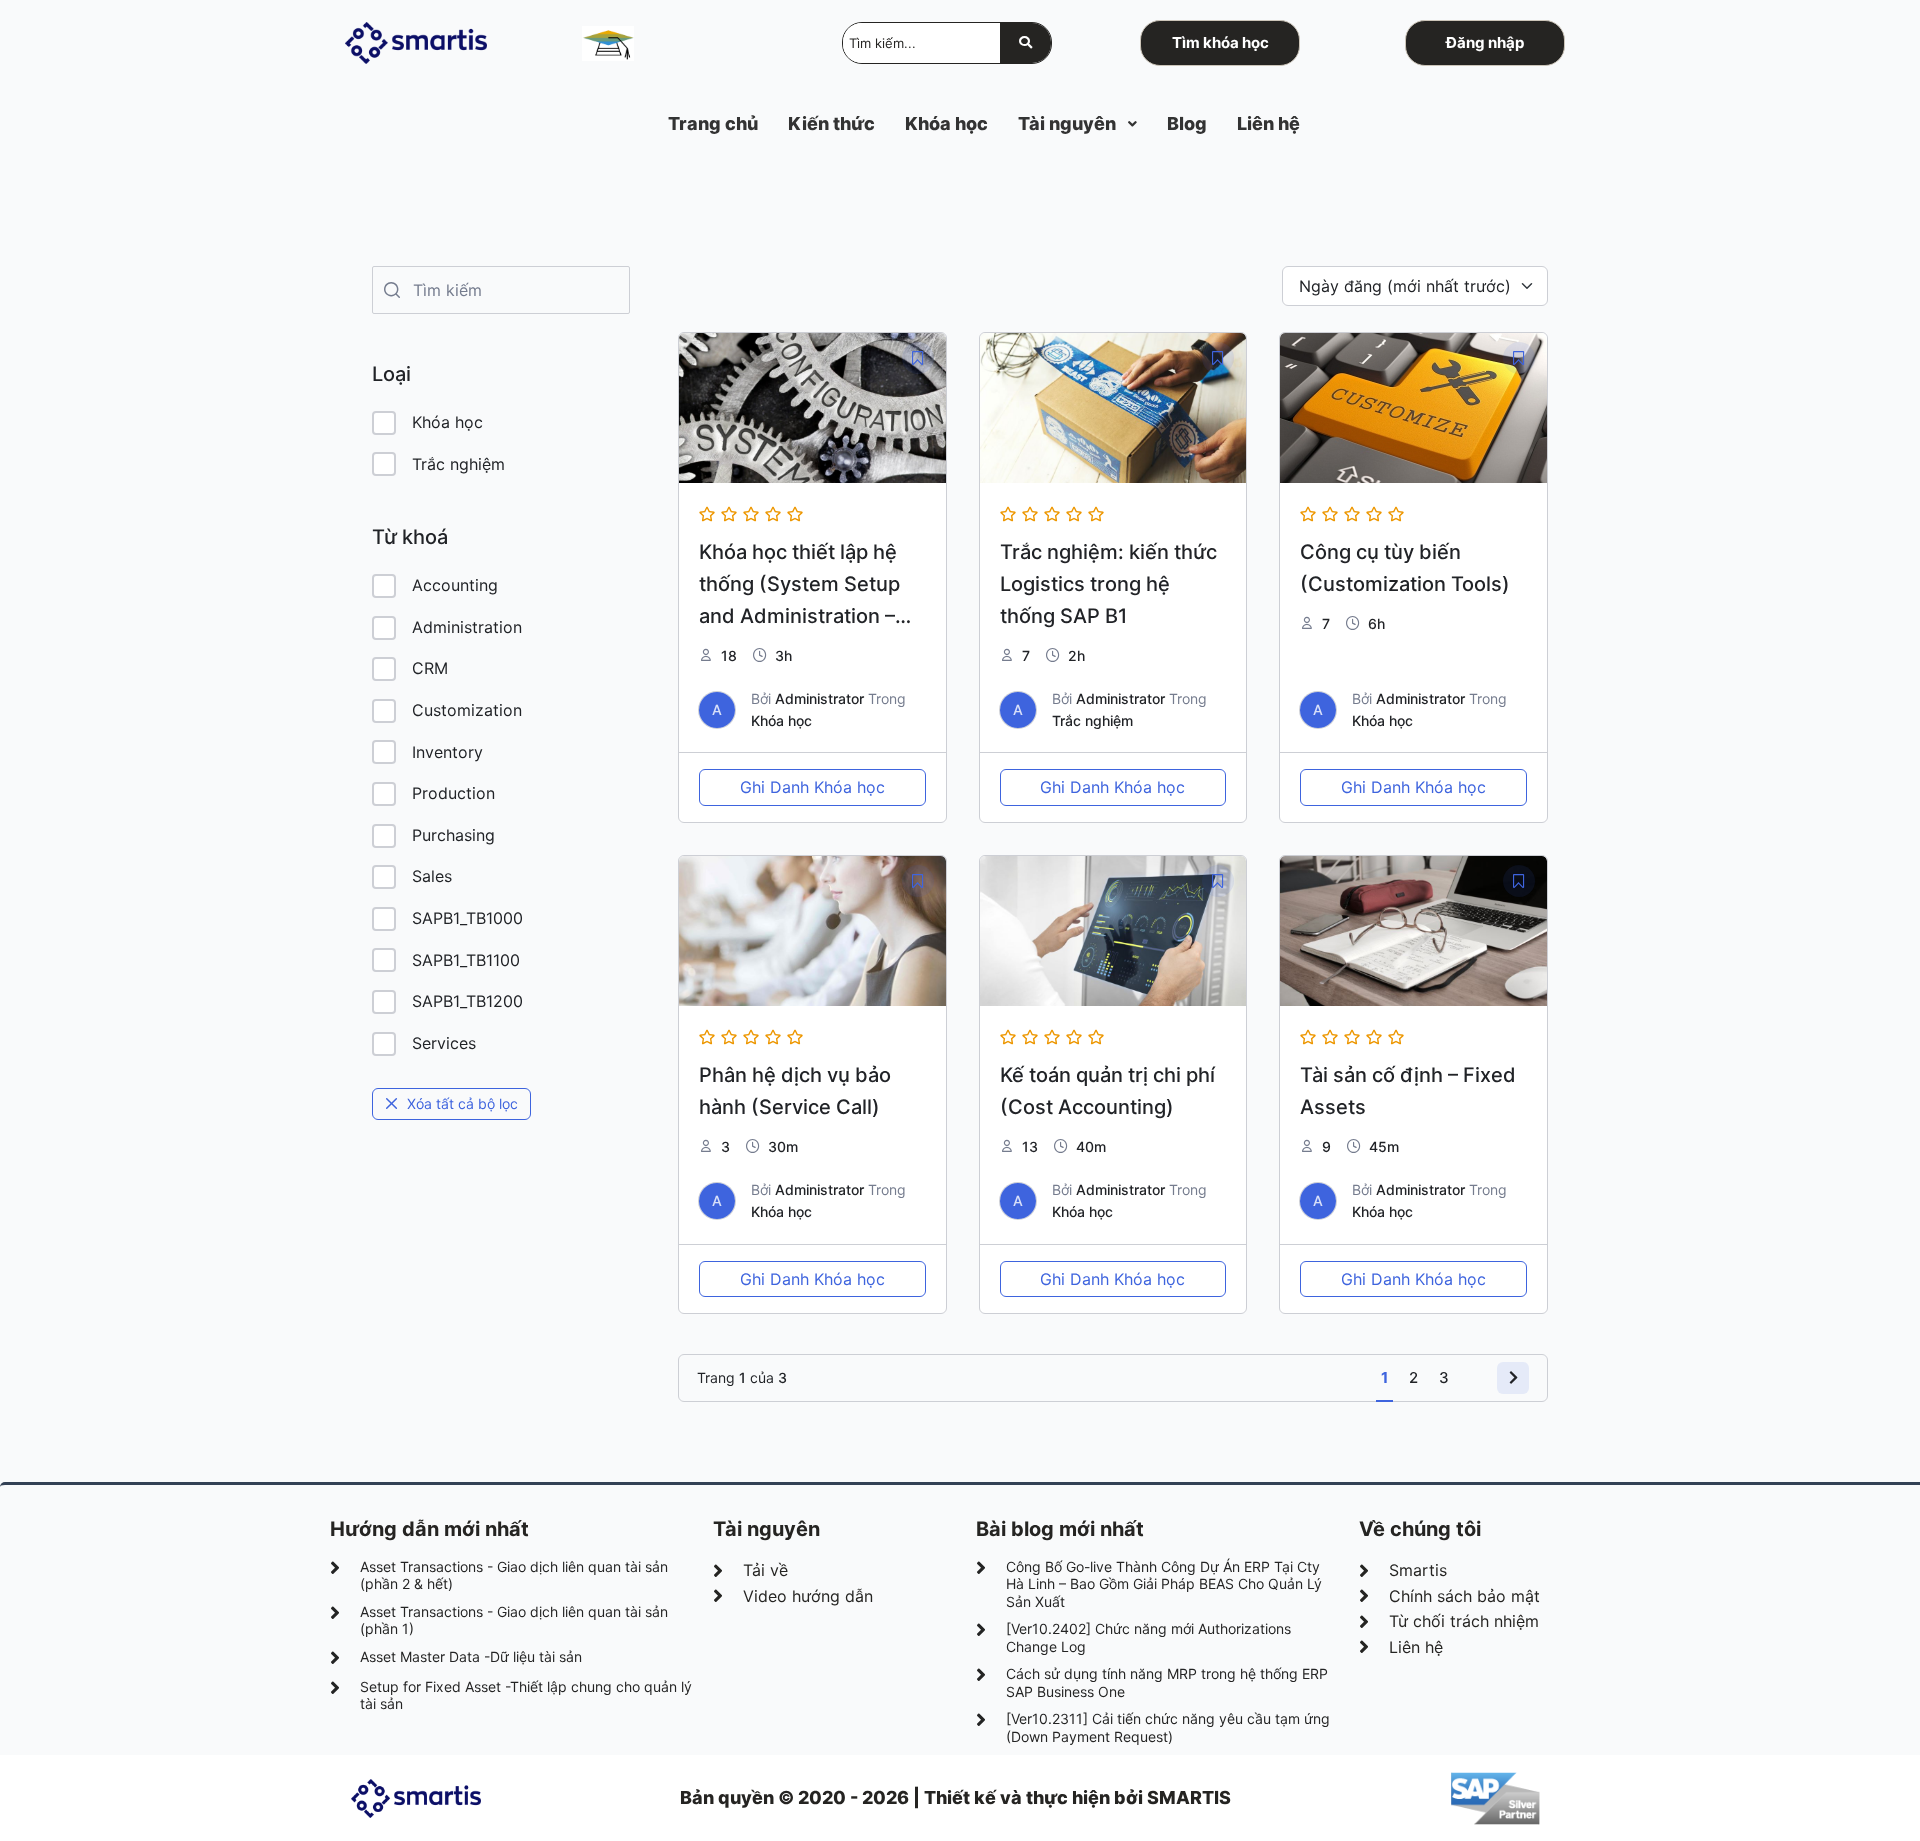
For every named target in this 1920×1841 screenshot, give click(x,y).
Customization (467, 710)
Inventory (447, 752)
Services (444, 1043)
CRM (430, 668)
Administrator (819, 698)
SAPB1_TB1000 (467, 918)
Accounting (455, 585)
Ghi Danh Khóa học (812, 787)
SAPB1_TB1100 (466, 960)
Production (453, 793)
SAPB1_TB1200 (467, 1001)
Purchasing (453, 835)
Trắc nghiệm (458, 464)
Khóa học (447, 422)
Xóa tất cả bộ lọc (462, 1103)
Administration (467, 627)
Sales (432, 876)
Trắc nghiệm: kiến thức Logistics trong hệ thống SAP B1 (1108, 584)
